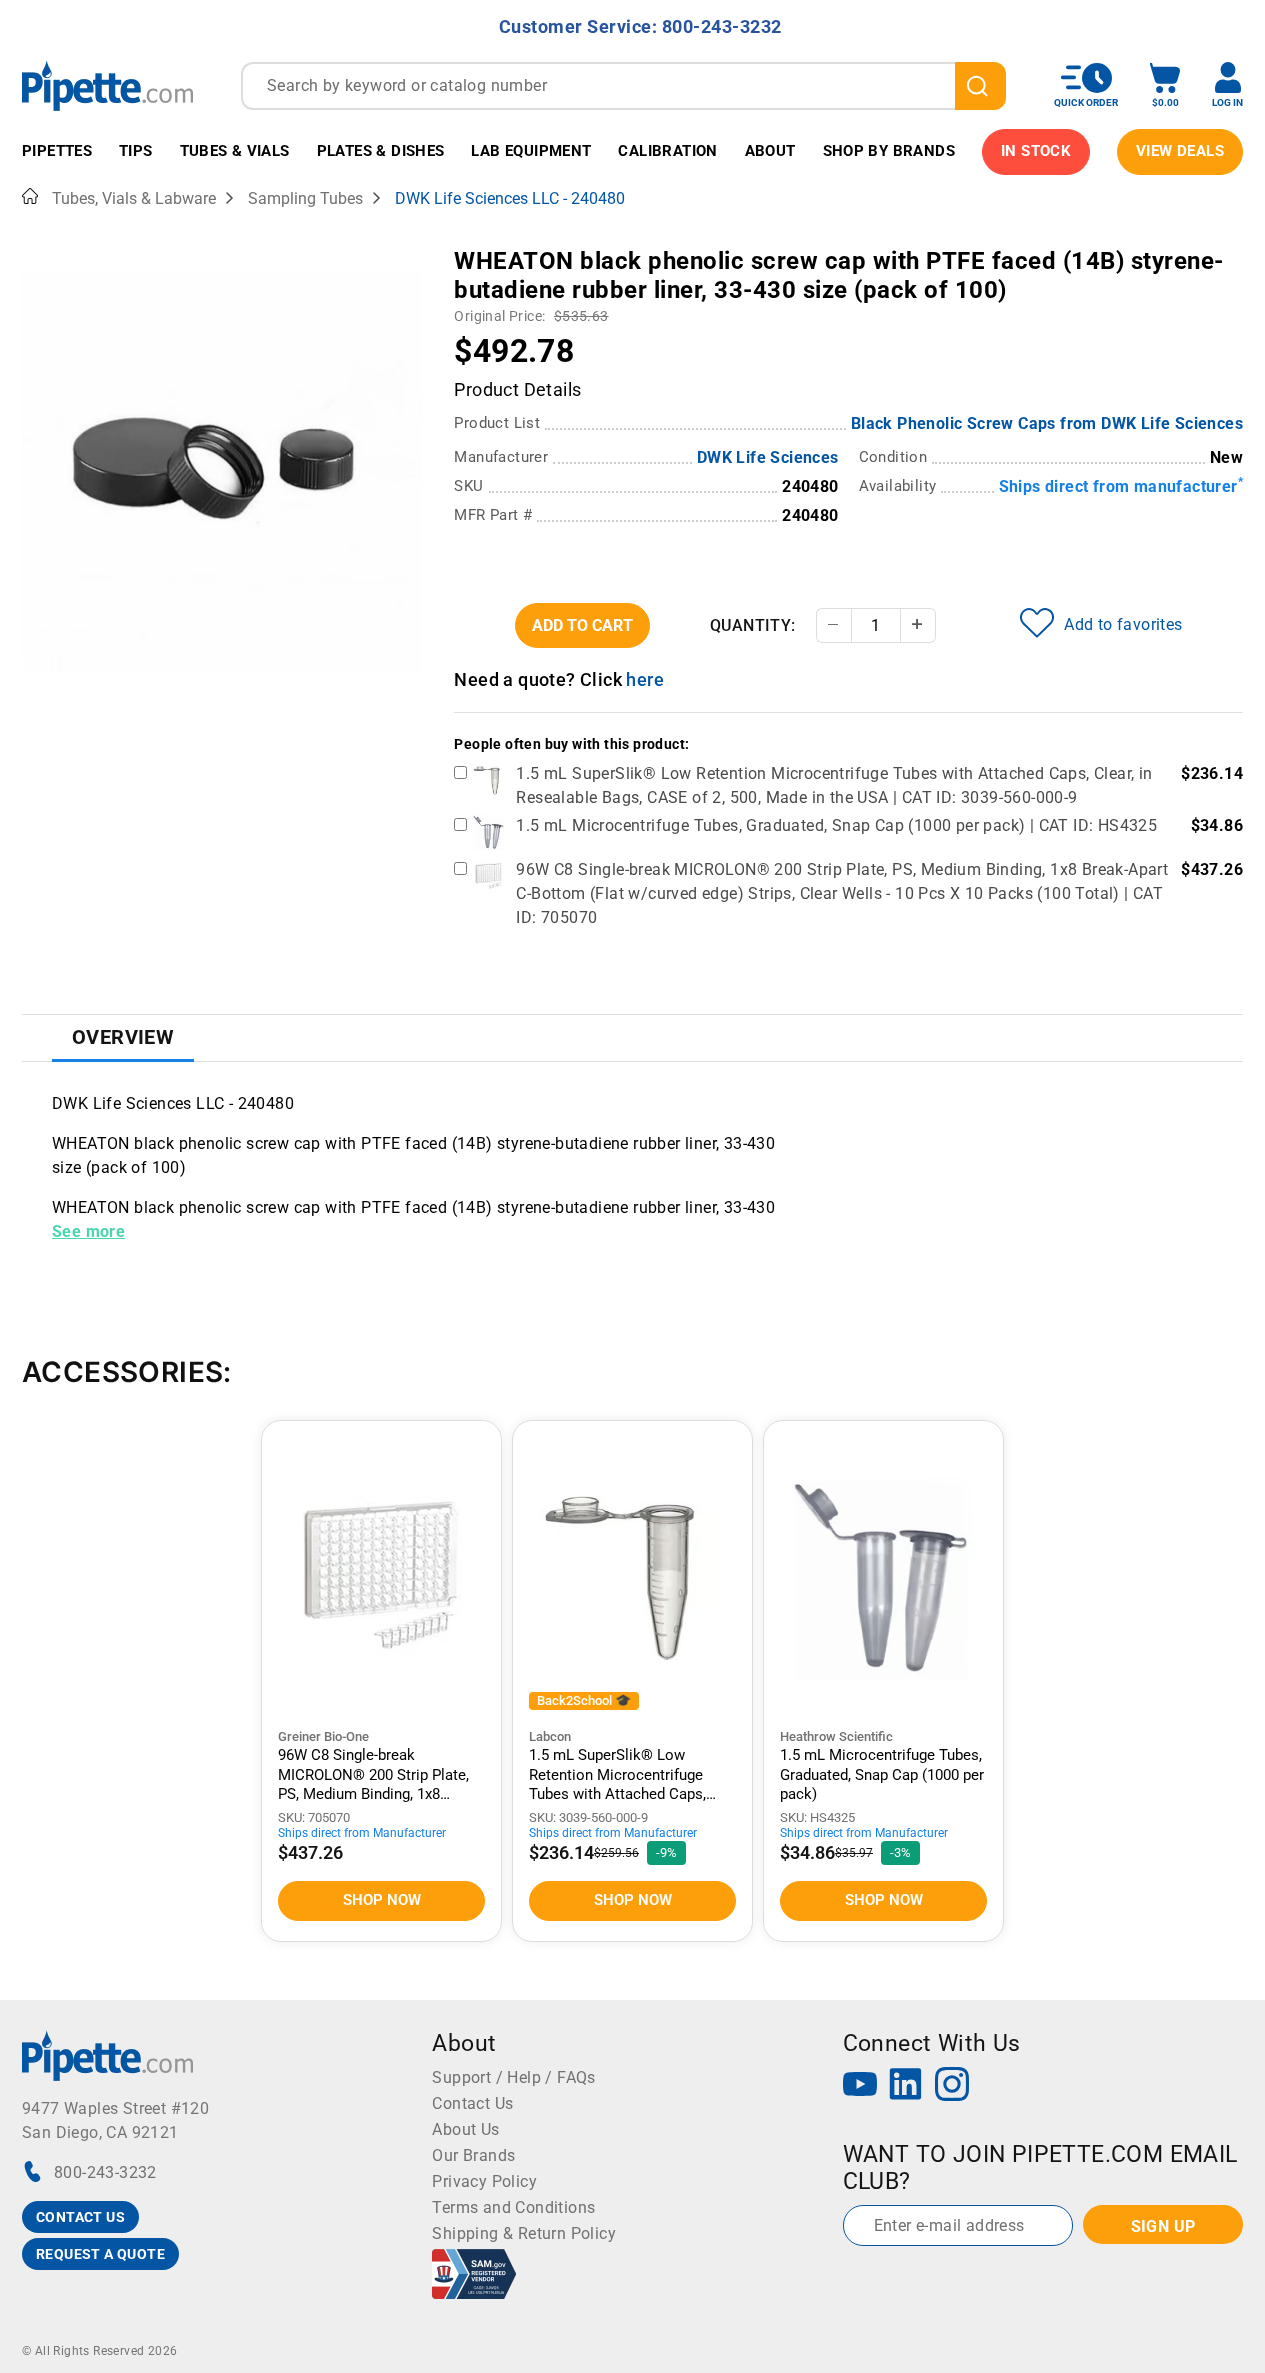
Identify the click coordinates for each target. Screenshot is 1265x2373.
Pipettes (57, 151)
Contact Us (472, 2103)
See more (88, 1231)
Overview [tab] (123, 1037)
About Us (465, 2129)
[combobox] (623, 86)
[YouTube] (860, 2086)
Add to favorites (1123, 624)
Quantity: (753, 625)
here (645, 679)
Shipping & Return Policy (524, 2233)
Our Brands (473, 2155)
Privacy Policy (484, 2181)
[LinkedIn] (906, 2086)
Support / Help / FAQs (513, 2077)
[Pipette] (107, 85)
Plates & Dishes (381, 151)
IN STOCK (1036, 151)
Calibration (667, 151)
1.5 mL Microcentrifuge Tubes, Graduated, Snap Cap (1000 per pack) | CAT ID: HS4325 (836, 825)
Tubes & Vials (235, 151)
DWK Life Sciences (768, 457)
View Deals (1180, 151)
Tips (136, 151)
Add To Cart (582, 625)
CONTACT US (80, 2217)
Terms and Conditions (513, 2207)
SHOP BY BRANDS (889, 151)
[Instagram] (952, 2086)
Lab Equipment (531, 151)
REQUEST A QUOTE (100, 2254)
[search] (980, 86)
